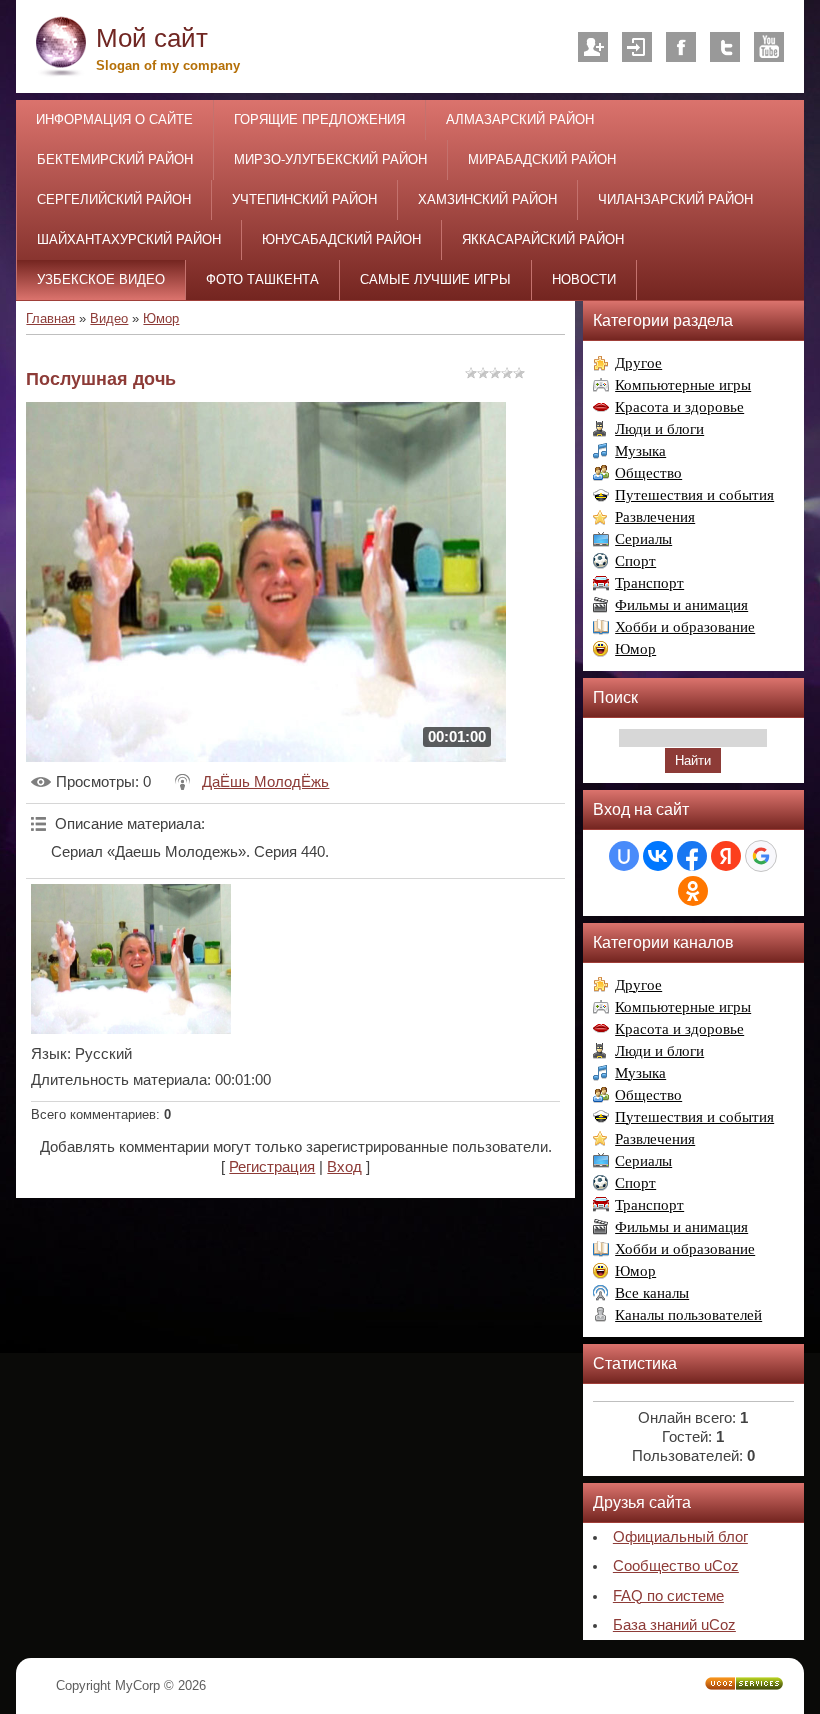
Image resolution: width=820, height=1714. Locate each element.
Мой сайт (152, 38)
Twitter (725, 47)
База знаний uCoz (674, 1625)
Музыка (640, 451)
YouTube (769, 47)
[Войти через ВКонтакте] (658, 856)
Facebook (681, 47)
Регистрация (593, 47)
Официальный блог (680, 1537)
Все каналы (652, 1293)
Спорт (635, 561)
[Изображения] (131, 959)
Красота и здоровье (679, 407)
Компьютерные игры (683, 385)
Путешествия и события (694, 495)
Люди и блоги (659, 429)
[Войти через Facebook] (692, 856)
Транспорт (649, 583)
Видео (109, 318)
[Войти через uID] (624, 856)
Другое (638, 363)
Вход (637, 47)
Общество (648, 473)
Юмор (161, 318)
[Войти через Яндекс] (726, 856)
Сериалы (643, 539)
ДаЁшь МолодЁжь (265, 782)
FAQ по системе (668, 1596)
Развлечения (655, 517)
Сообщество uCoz (676, 1566)
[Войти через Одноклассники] (693, 891)
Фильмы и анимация (681, 605)
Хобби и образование (685, 627)
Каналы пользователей (688, 1315)
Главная (50, 318)
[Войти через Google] (761, 856)
